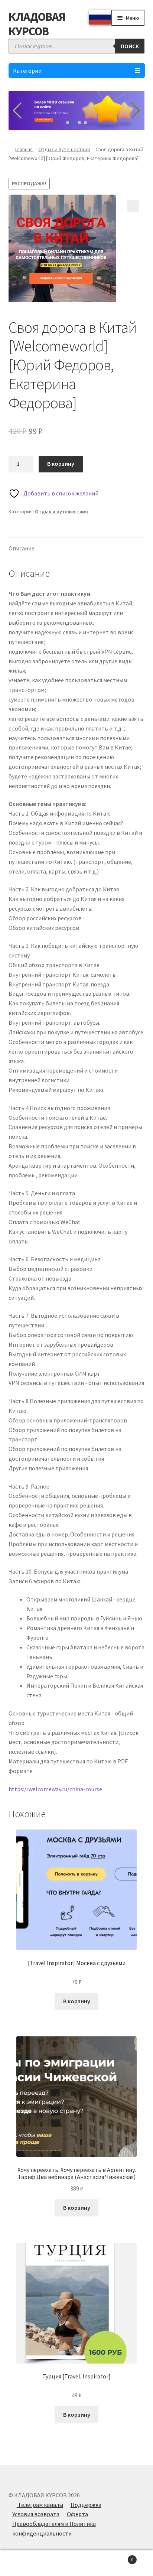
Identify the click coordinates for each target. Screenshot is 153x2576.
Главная (24, 149)
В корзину (61, 464)
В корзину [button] (77, 2001)
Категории (27, 71)
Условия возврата (36, 2514)
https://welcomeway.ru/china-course (55, 1789)
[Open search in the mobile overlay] (77, 46)
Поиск (76, 2563)
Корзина (118, 2557)
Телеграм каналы (40, 2505)
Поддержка (86, 2505)
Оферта (77, 2514)
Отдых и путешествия (64, 149)
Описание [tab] (22, 548)
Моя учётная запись (25, 2563)
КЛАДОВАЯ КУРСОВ (37, 24)
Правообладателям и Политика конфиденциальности (54, 2528)
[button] (133, 206)
